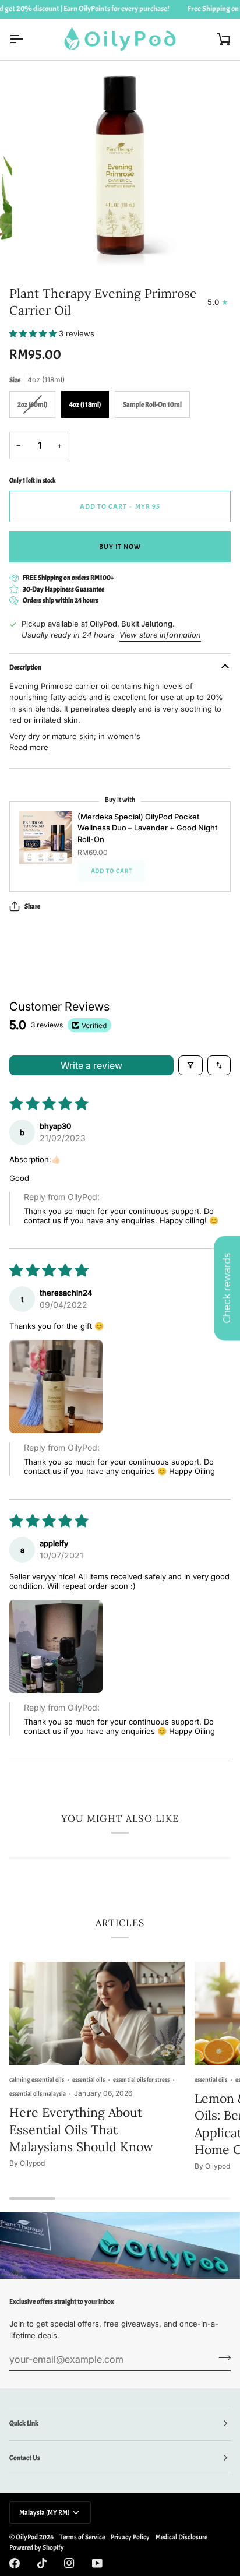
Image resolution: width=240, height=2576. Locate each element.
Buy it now (120, 547)
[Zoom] (40, 246)
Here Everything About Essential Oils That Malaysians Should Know (81, 2129)
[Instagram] (69, 2563)
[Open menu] (27, 39)
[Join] (221, 2357)
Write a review (91, 1065)
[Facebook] (15, 2563)
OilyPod (27, 2537)
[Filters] (190, 1065)
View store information (160, 635)
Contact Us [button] (25, 2458)
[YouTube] (97, 2563)
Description (25, 667)
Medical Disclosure (181, 2537)
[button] (34, 333)
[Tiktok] (42, 2563)
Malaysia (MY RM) (44, 2512)
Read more (29, 747)
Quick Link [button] (24, 2423)
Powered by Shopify (37, 2547)
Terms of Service (82, 2537)
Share (32, 906)
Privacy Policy (130, 2537)
